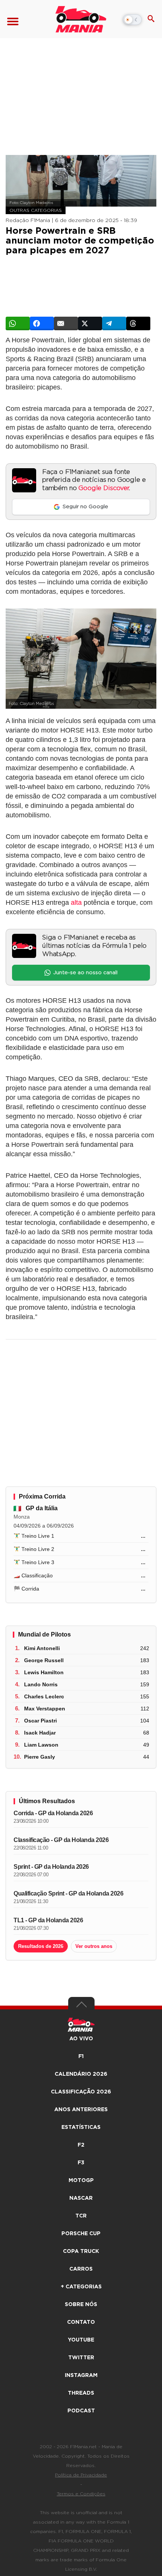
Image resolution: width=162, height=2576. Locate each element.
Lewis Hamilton (44, 1672)
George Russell (44, 1660)
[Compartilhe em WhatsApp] (18, 323)
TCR (81, 2216)
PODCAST (81, 2411)
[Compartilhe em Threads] (138, 323)
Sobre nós (81, 2305)
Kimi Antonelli (42, 1648)
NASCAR (81, 2198)
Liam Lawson (41, 1745)
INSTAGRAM (81, 2375)
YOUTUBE (81, 2340)
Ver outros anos (94, 1946)
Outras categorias (36, 210)
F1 (81, 2057)
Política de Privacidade (81, 2475)
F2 (81, 2145)
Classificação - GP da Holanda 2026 (61, 1840)
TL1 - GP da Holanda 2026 (48, 1920)
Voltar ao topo (81, 2006)
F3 (81, 2163)
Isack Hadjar (40, 1733)
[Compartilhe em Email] (66, 323)
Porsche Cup (81, 2234)
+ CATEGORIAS (81, 2287)
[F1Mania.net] (81, 19)
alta (76, 903)
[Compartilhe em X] (90, 323)
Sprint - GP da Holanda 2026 (51, 1867)
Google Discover (103, 488)
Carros (81, 2269)
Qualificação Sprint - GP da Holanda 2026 (68, 1893)
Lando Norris (41, 1684)
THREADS (81, 2393)
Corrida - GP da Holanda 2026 (53, 1813)
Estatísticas (81, 2127)
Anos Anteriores (81, 2110)
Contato (81, 2322)
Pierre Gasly (40, 1757)
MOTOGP (81, 2181)
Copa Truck (81, 2251)
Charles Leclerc (44, 1696)
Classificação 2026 (81, 2092)
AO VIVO (81, 2039)
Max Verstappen (45, 1709)
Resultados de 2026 (41, 1946)
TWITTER (81, 2358)
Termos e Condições (81, 2494)
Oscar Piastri (40, 1721)
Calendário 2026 (81, 2074)
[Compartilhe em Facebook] (42, 323)
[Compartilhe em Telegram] (114, 323)
